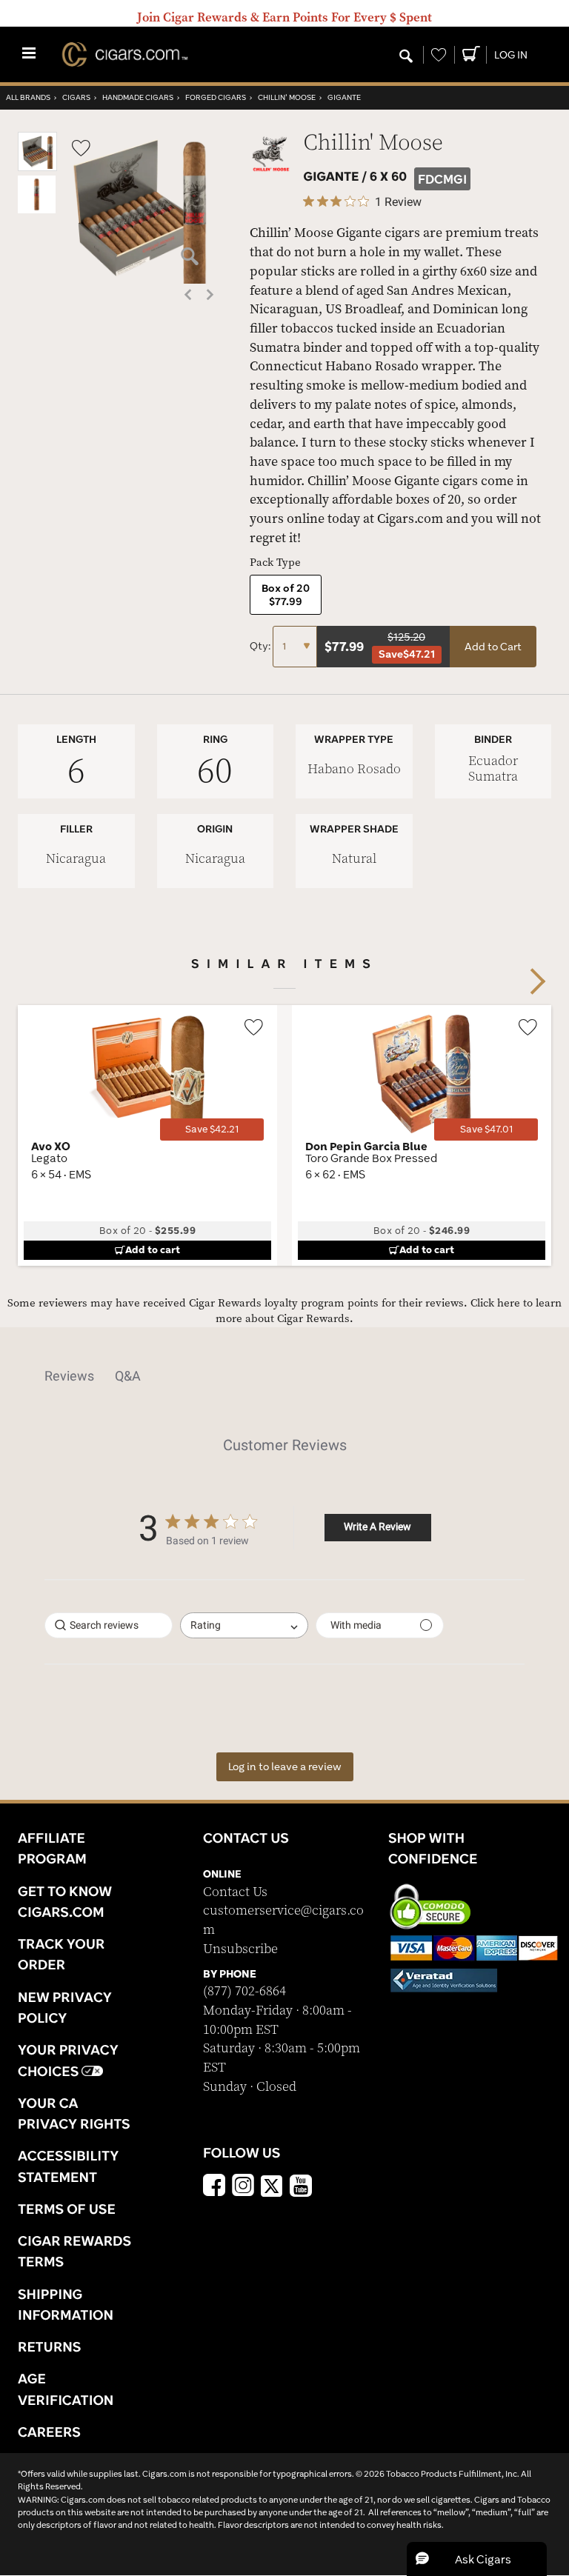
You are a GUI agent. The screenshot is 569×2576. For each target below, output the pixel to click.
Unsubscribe (240, 1949)
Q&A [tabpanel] (128, 1376)
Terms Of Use (67, 2209)
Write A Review (377, 1526)
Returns (50, 2346)
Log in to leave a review (285, 1766)
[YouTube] (301, 2187)
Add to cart (153, 1249)
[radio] (286, 595)
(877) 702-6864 (244, 1991)
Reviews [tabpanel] (69, 1376)
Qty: (261, 646)
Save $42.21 (212, 1129)
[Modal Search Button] (406, 57)
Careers (49, 2432)
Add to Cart (493, 647)
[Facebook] (214, 2187)
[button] (37, 168)
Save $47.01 (486, 1129)
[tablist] (284, 1376)
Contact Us (235, 1892)
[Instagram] (243, 2187)
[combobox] (244, 1625)
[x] (272, 2185)
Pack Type (275, 563)
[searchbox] (109, 1625)
